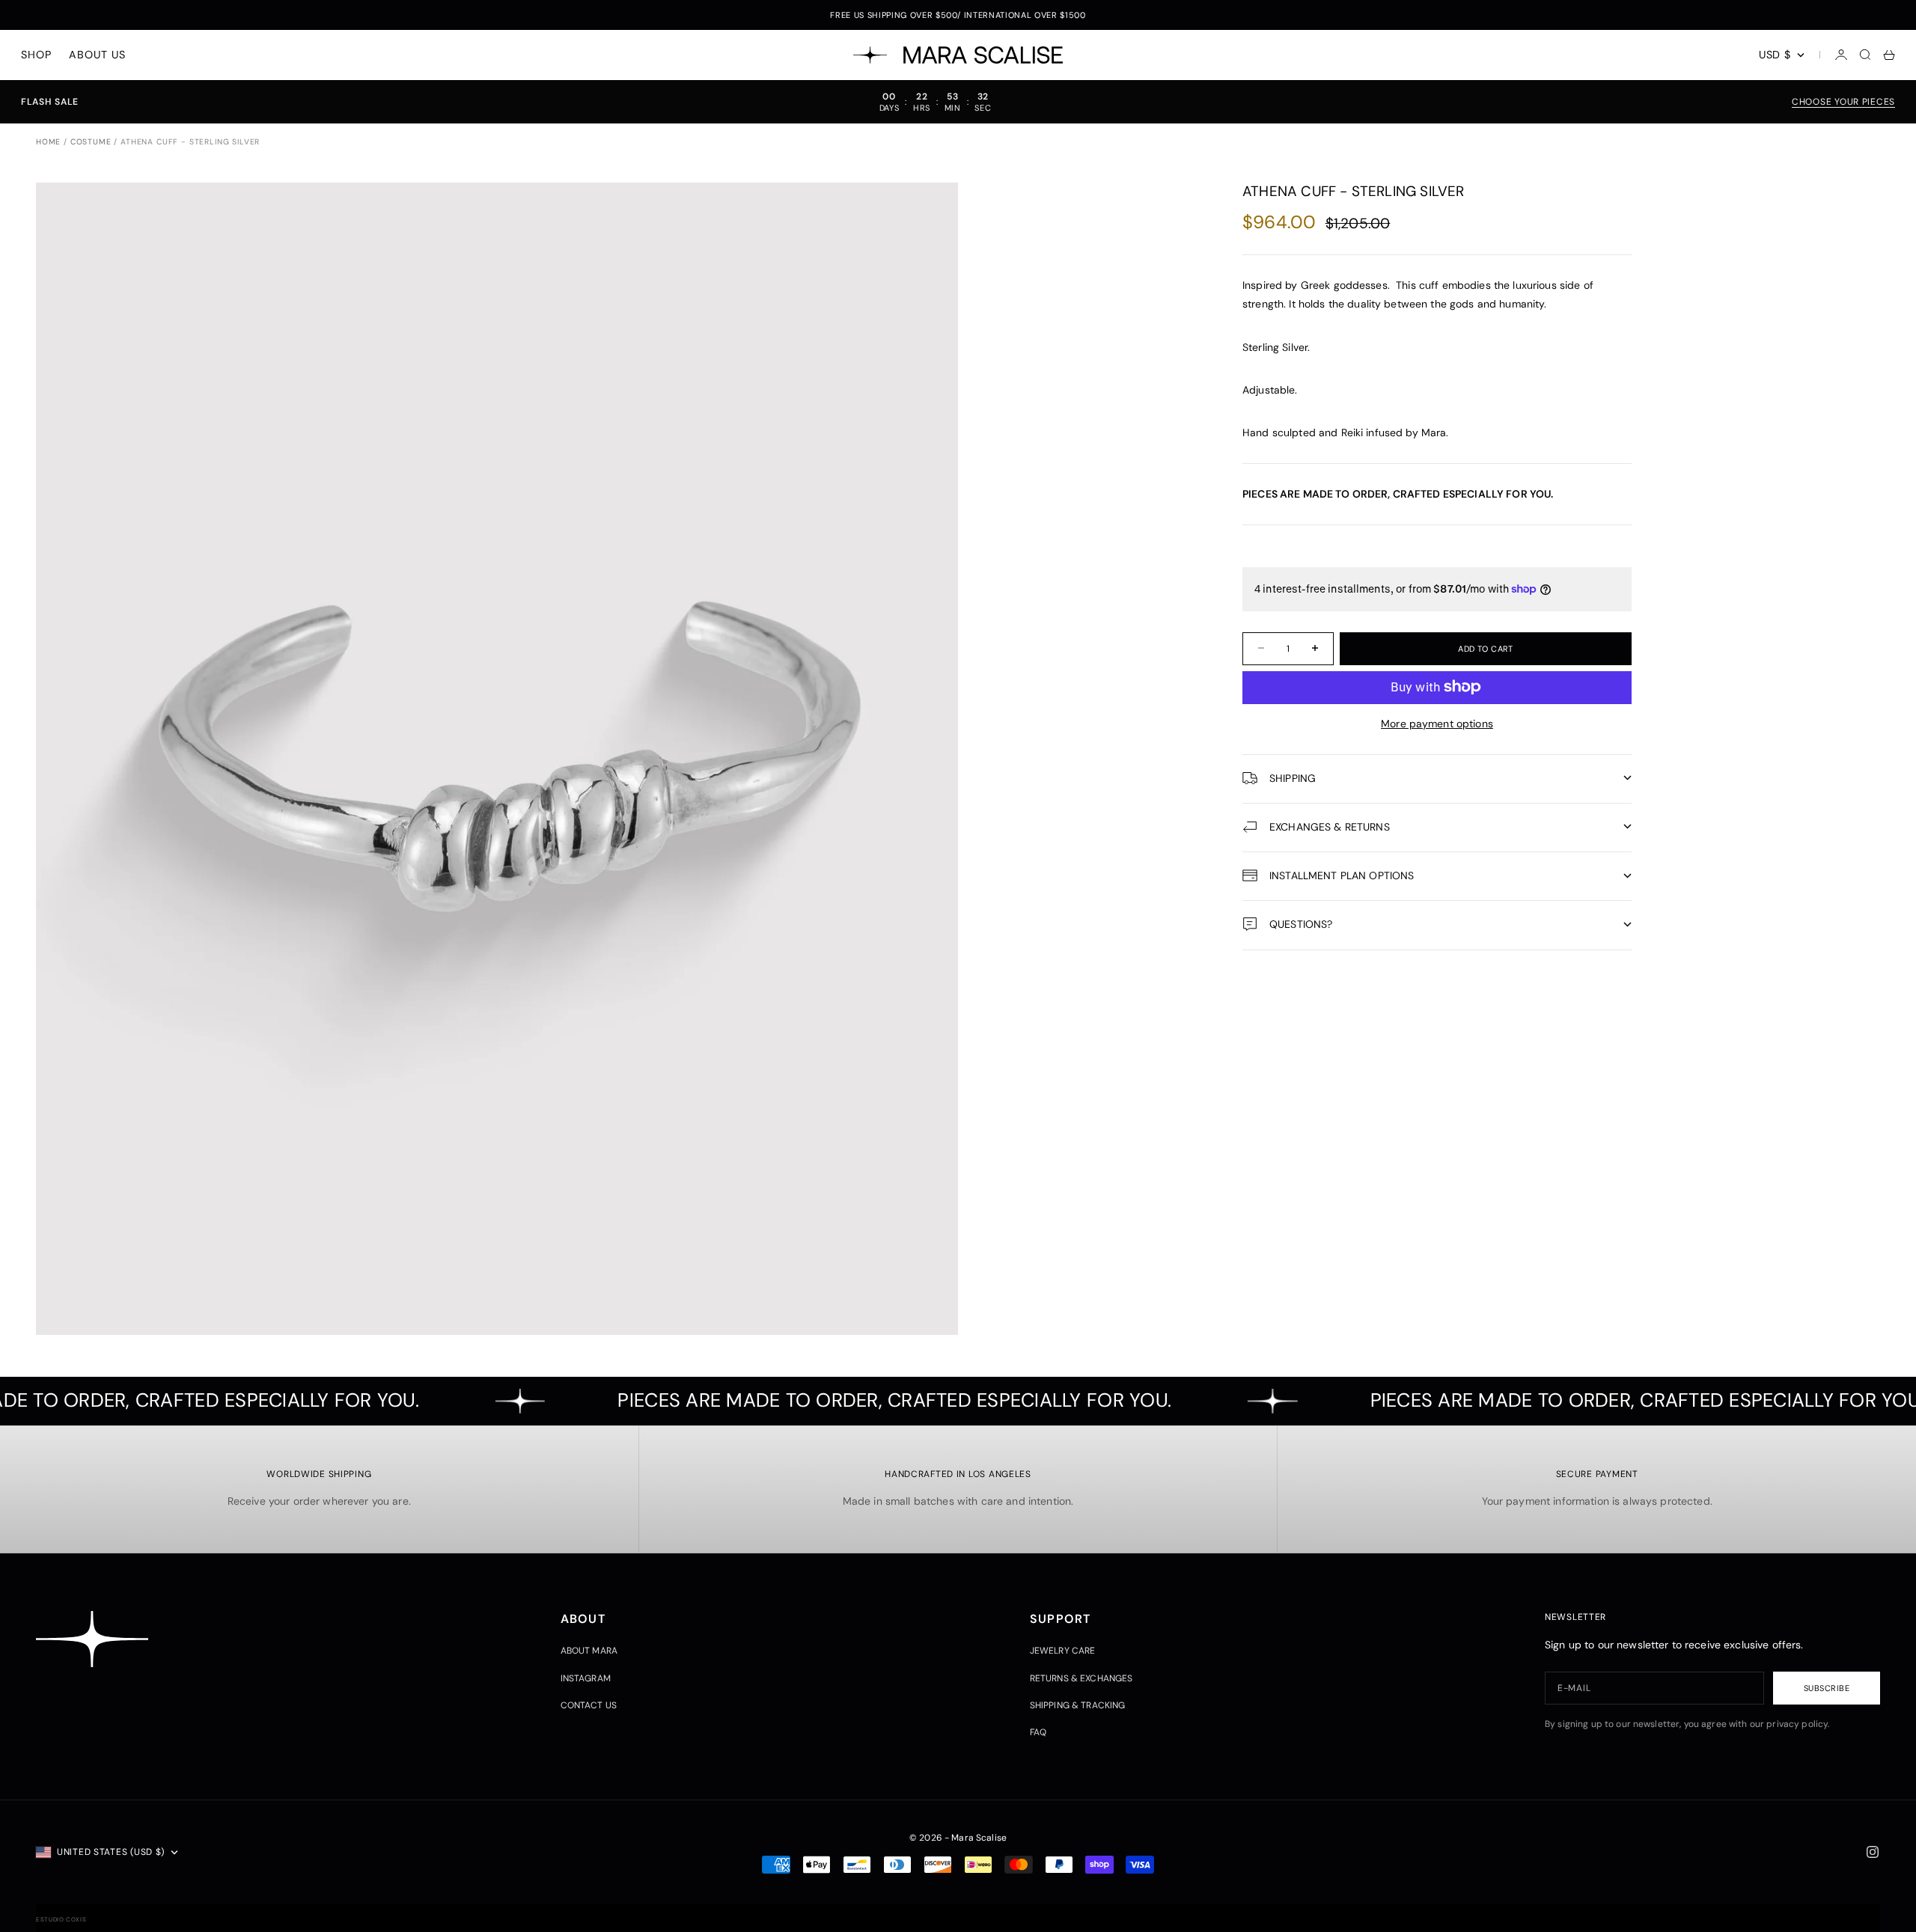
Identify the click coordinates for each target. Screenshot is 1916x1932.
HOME (48, 142)
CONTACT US (589, 1705)
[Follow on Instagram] (1873, 1852)
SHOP (36, 55)
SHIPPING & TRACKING (1078, 1705)
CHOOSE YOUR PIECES (1843, 102)
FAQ (1038, 1732)
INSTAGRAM (586, 1678)
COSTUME (91, 142)
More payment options (1437, 723)
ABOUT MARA (589, 1651)
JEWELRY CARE (1063, 1651)
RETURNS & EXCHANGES (1081, 1678)
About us (97, 55)
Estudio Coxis (61, 1919)
